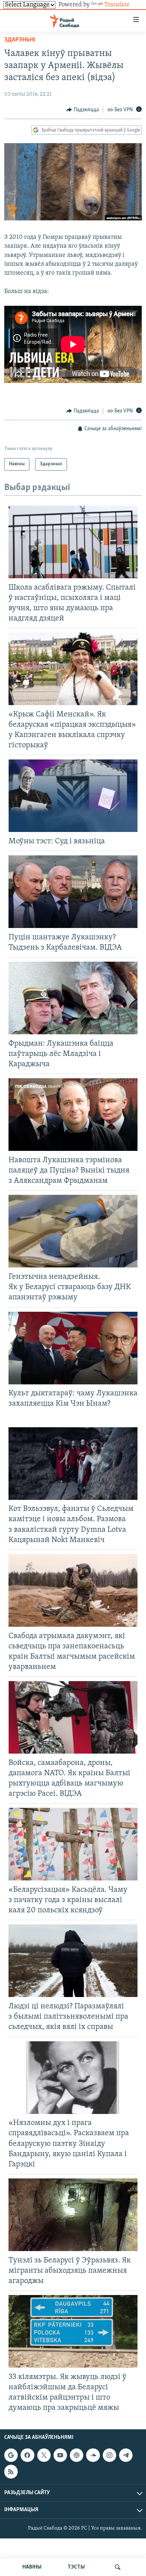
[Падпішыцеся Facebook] (27, 2455)
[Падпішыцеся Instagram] (109, 2455)
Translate (117, 5)
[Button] (83, 110)
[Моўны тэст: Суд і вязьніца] (73, 796)
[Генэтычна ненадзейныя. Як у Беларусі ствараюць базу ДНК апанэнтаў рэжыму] (73, 1231)
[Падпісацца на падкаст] (77, 2455)
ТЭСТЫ (76, 2567)
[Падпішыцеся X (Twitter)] (44, 2455)
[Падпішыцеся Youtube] (60, 2455)
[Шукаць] (118, 2567)
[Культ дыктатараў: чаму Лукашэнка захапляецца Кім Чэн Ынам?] (73, 1348)
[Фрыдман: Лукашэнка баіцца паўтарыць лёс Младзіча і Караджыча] (73, 998)
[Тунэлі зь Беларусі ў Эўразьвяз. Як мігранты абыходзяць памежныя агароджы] (73, 2215)
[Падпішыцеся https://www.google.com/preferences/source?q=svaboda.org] (11, 2455)
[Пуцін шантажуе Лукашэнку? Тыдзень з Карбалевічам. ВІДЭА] (73, 892)
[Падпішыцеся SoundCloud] (93, 2455)
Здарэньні (20, 40)
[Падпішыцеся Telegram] (126, 2455)
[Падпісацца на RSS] (11, 2472)
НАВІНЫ (32, 2567)
